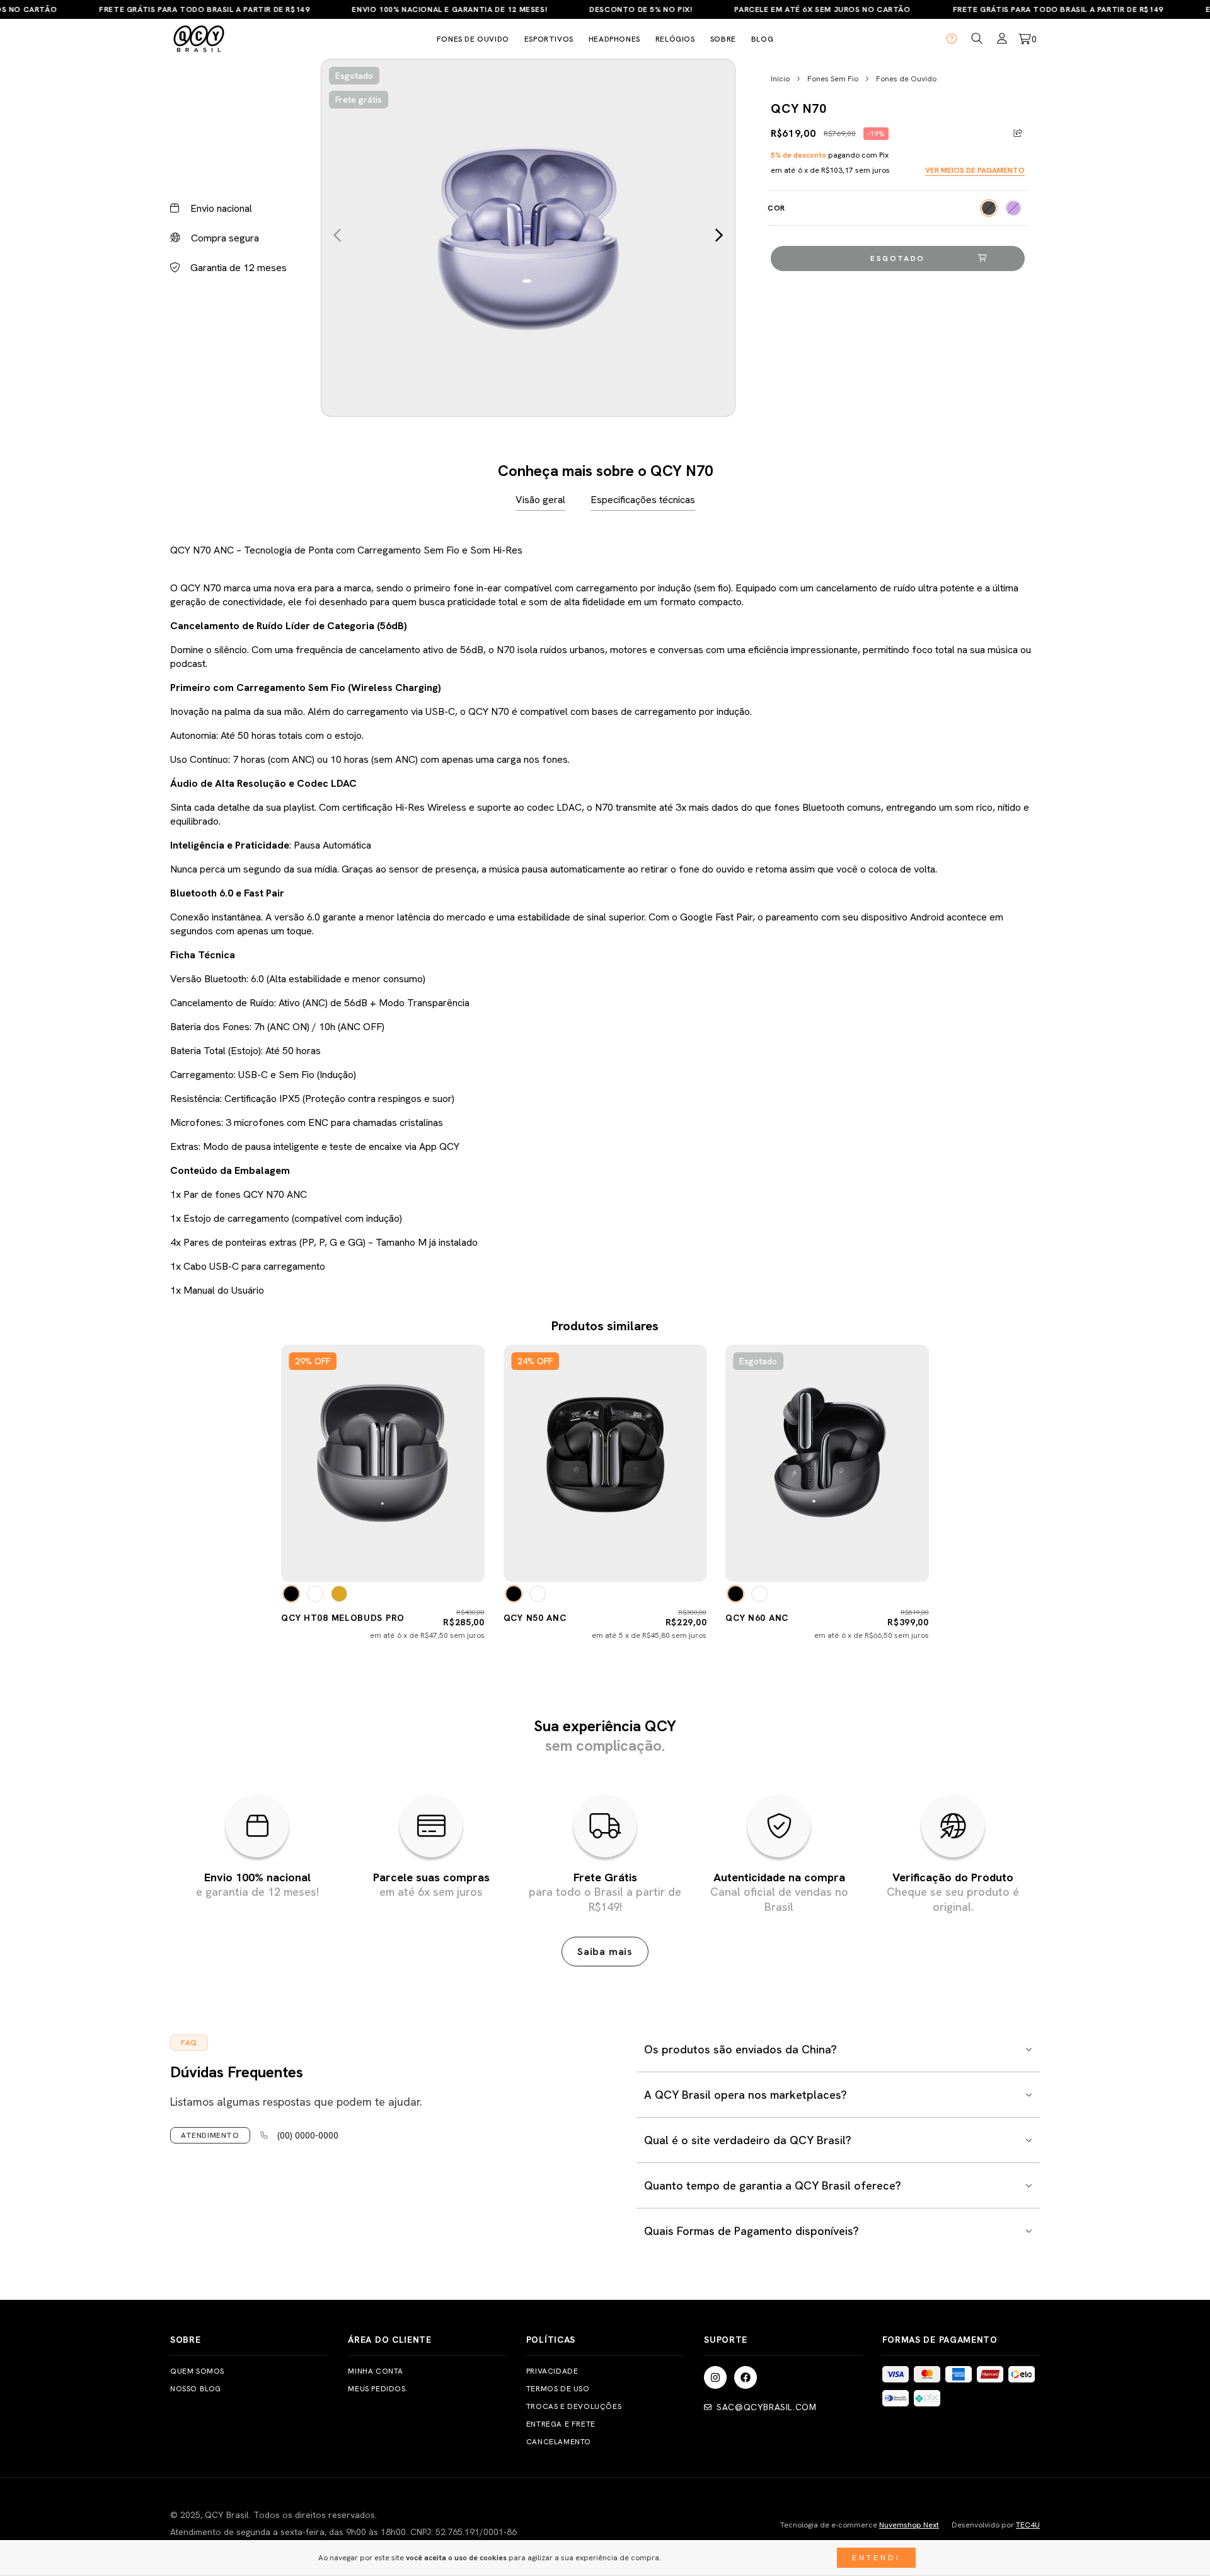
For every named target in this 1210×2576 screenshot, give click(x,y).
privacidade (552, 2371)
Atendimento (210, 2135)
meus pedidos (377, 2389)
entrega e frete (561, 2424)
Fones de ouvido (473, 39)
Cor (776, 208)
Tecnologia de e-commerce (860, 2525)
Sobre (723, 39)
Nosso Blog (196, 2389)
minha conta (376, 2371)
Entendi (876, 2558)
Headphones (614, 39)
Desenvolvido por (996, 2525)
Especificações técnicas (643, 500)
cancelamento (559, 2442)
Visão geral (540, 500)
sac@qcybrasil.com (766, 2407)
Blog (762, 39)
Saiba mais (605, 1952)
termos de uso (558, 2389)
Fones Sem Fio (833, 79)
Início (780, 79)
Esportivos (549, 39)
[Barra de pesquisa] (977, 39)
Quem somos (197, 2371)
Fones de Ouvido (906, 79)
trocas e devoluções (574, 2406)
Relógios (675, 39)
